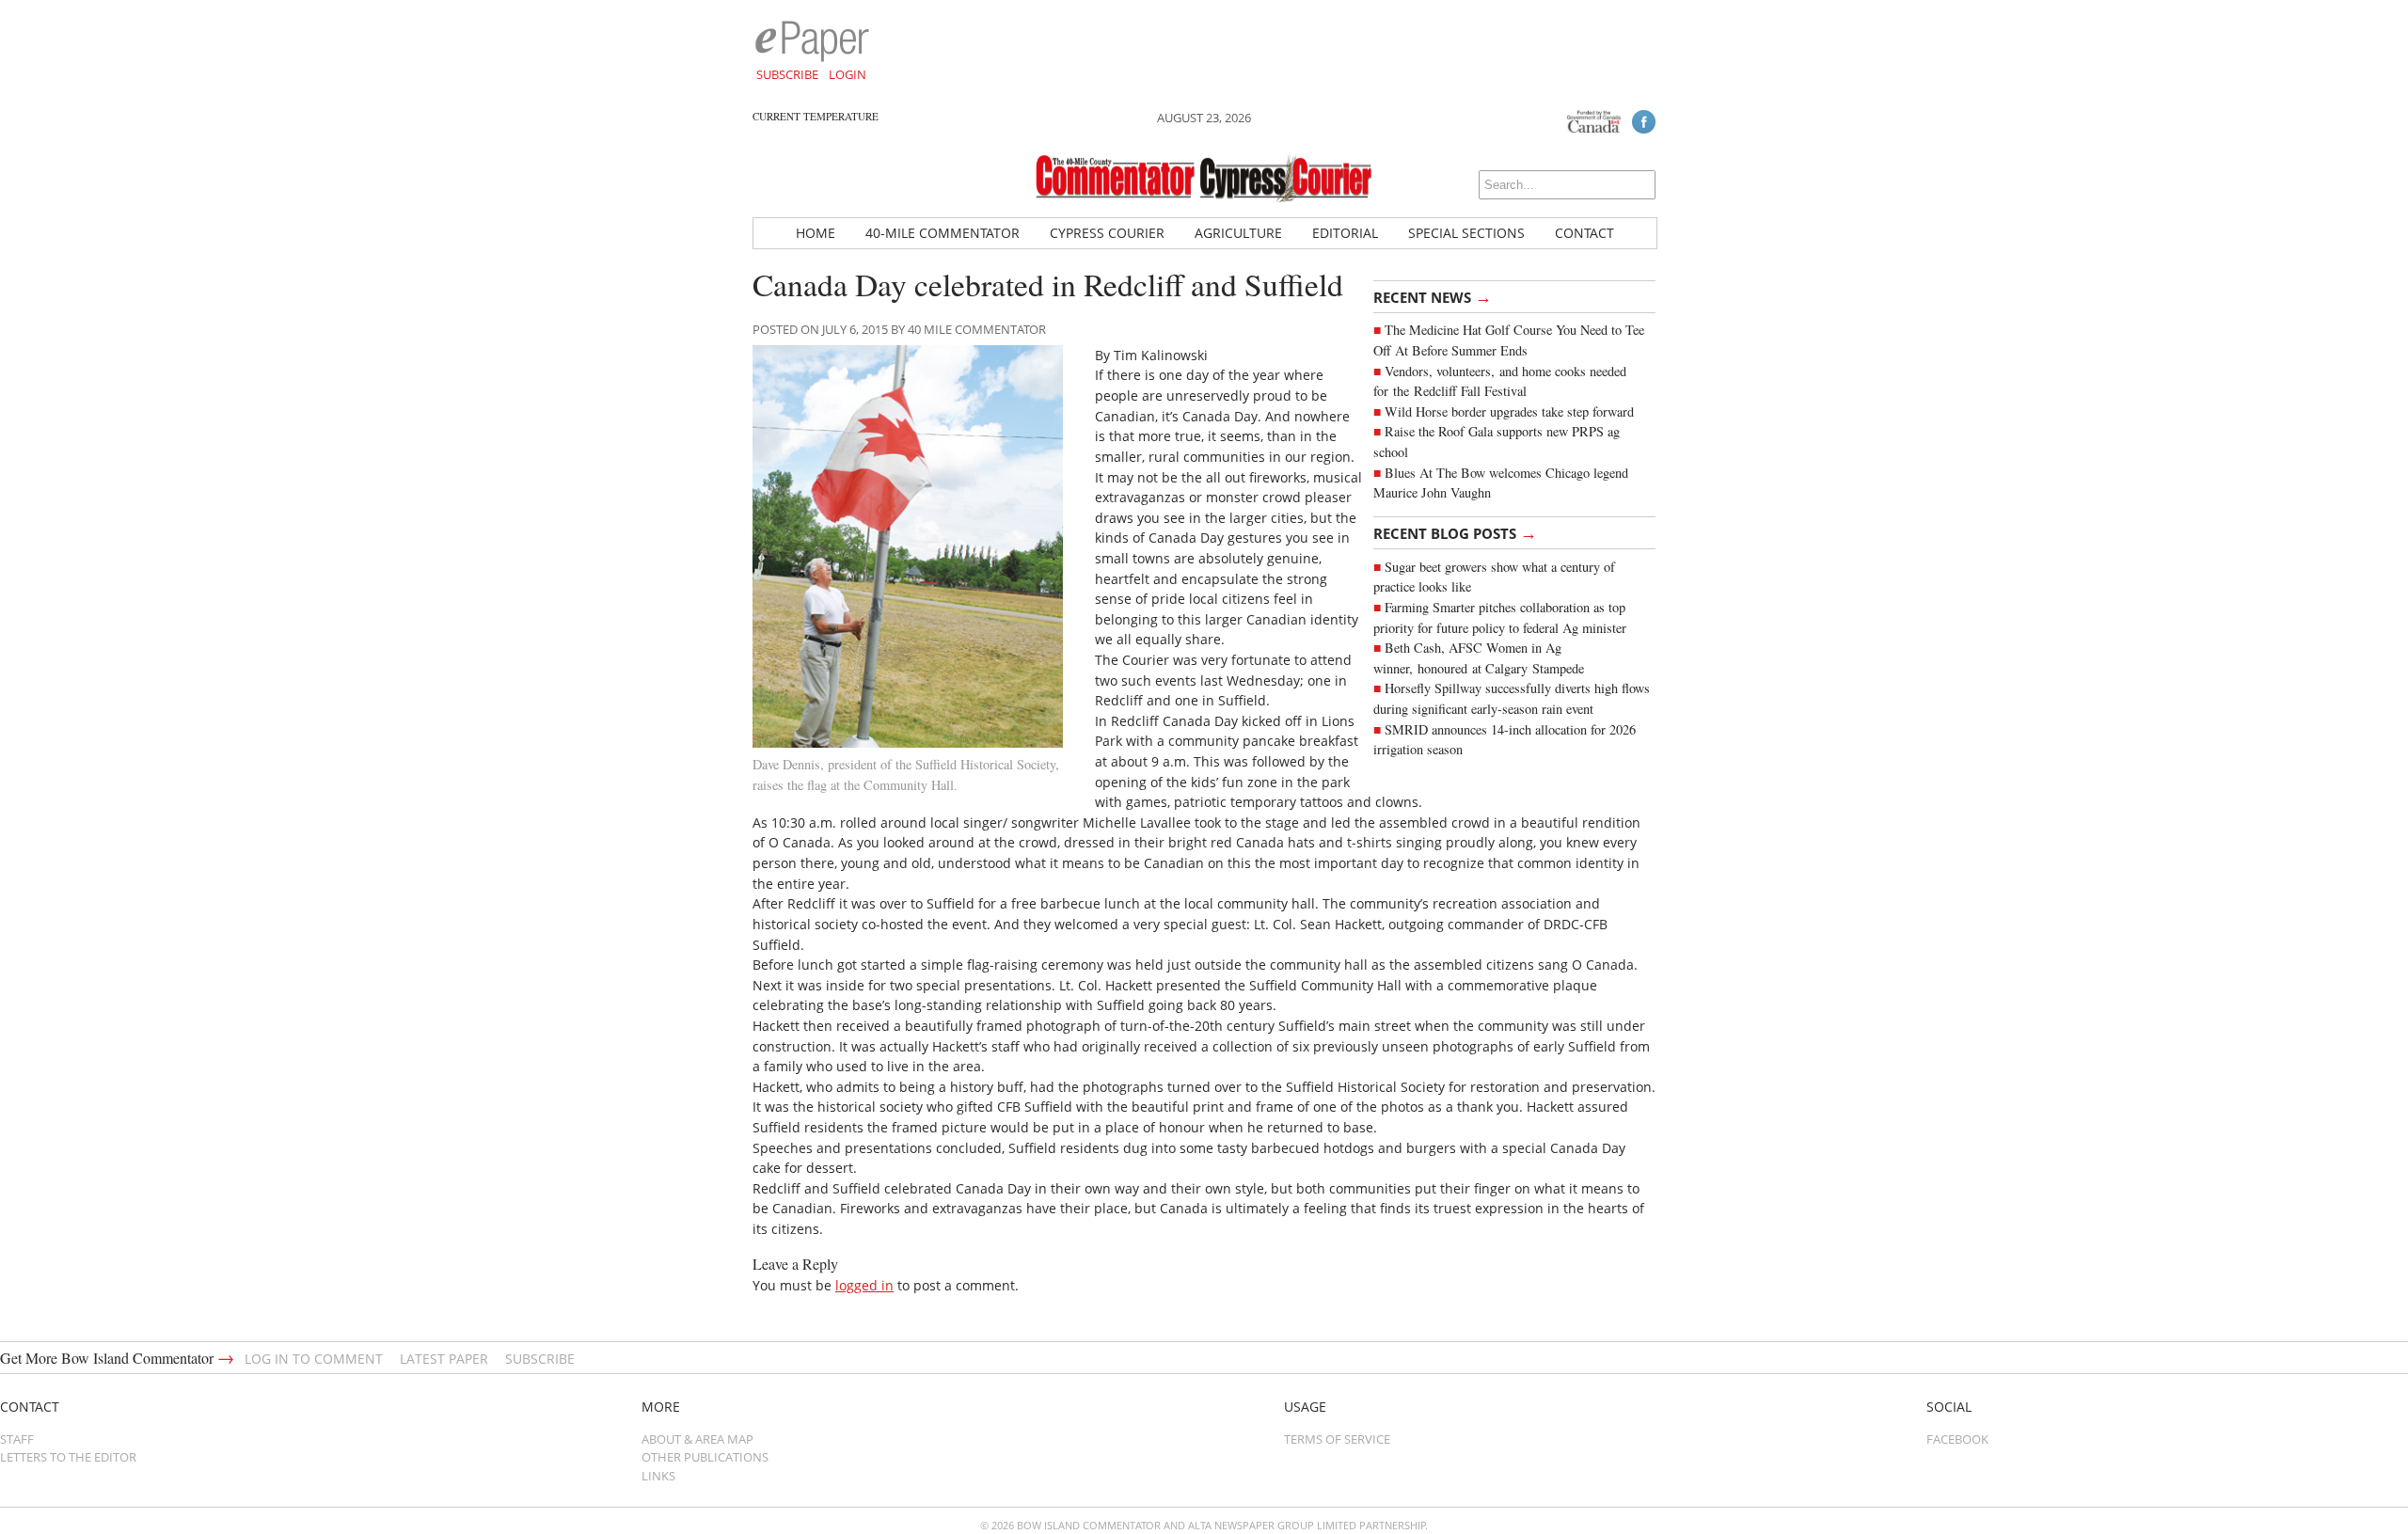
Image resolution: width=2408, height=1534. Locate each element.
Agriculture (1238, 233)
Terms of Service (1337, 1439)
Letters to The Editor (68, 1457)
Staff (17, 1439)
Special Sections (1466, 233)
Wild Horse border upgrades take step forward (1509, 411)
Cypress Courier (1107, 233)
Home (816, 233)
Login (848, 74)
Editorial (1345, 233)
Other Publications (705, 1457)
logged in (864, 1285)
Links (658, 1476)
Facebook (1957, 1439)
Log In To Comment (314, 1359)
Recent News (1433, 296)
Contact (1584, 233)
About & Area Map (697, 1439)
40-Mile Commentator (943, 233)
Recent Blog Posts (1455, 532)
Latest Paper (444, 1359)
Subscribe (787, 74)
